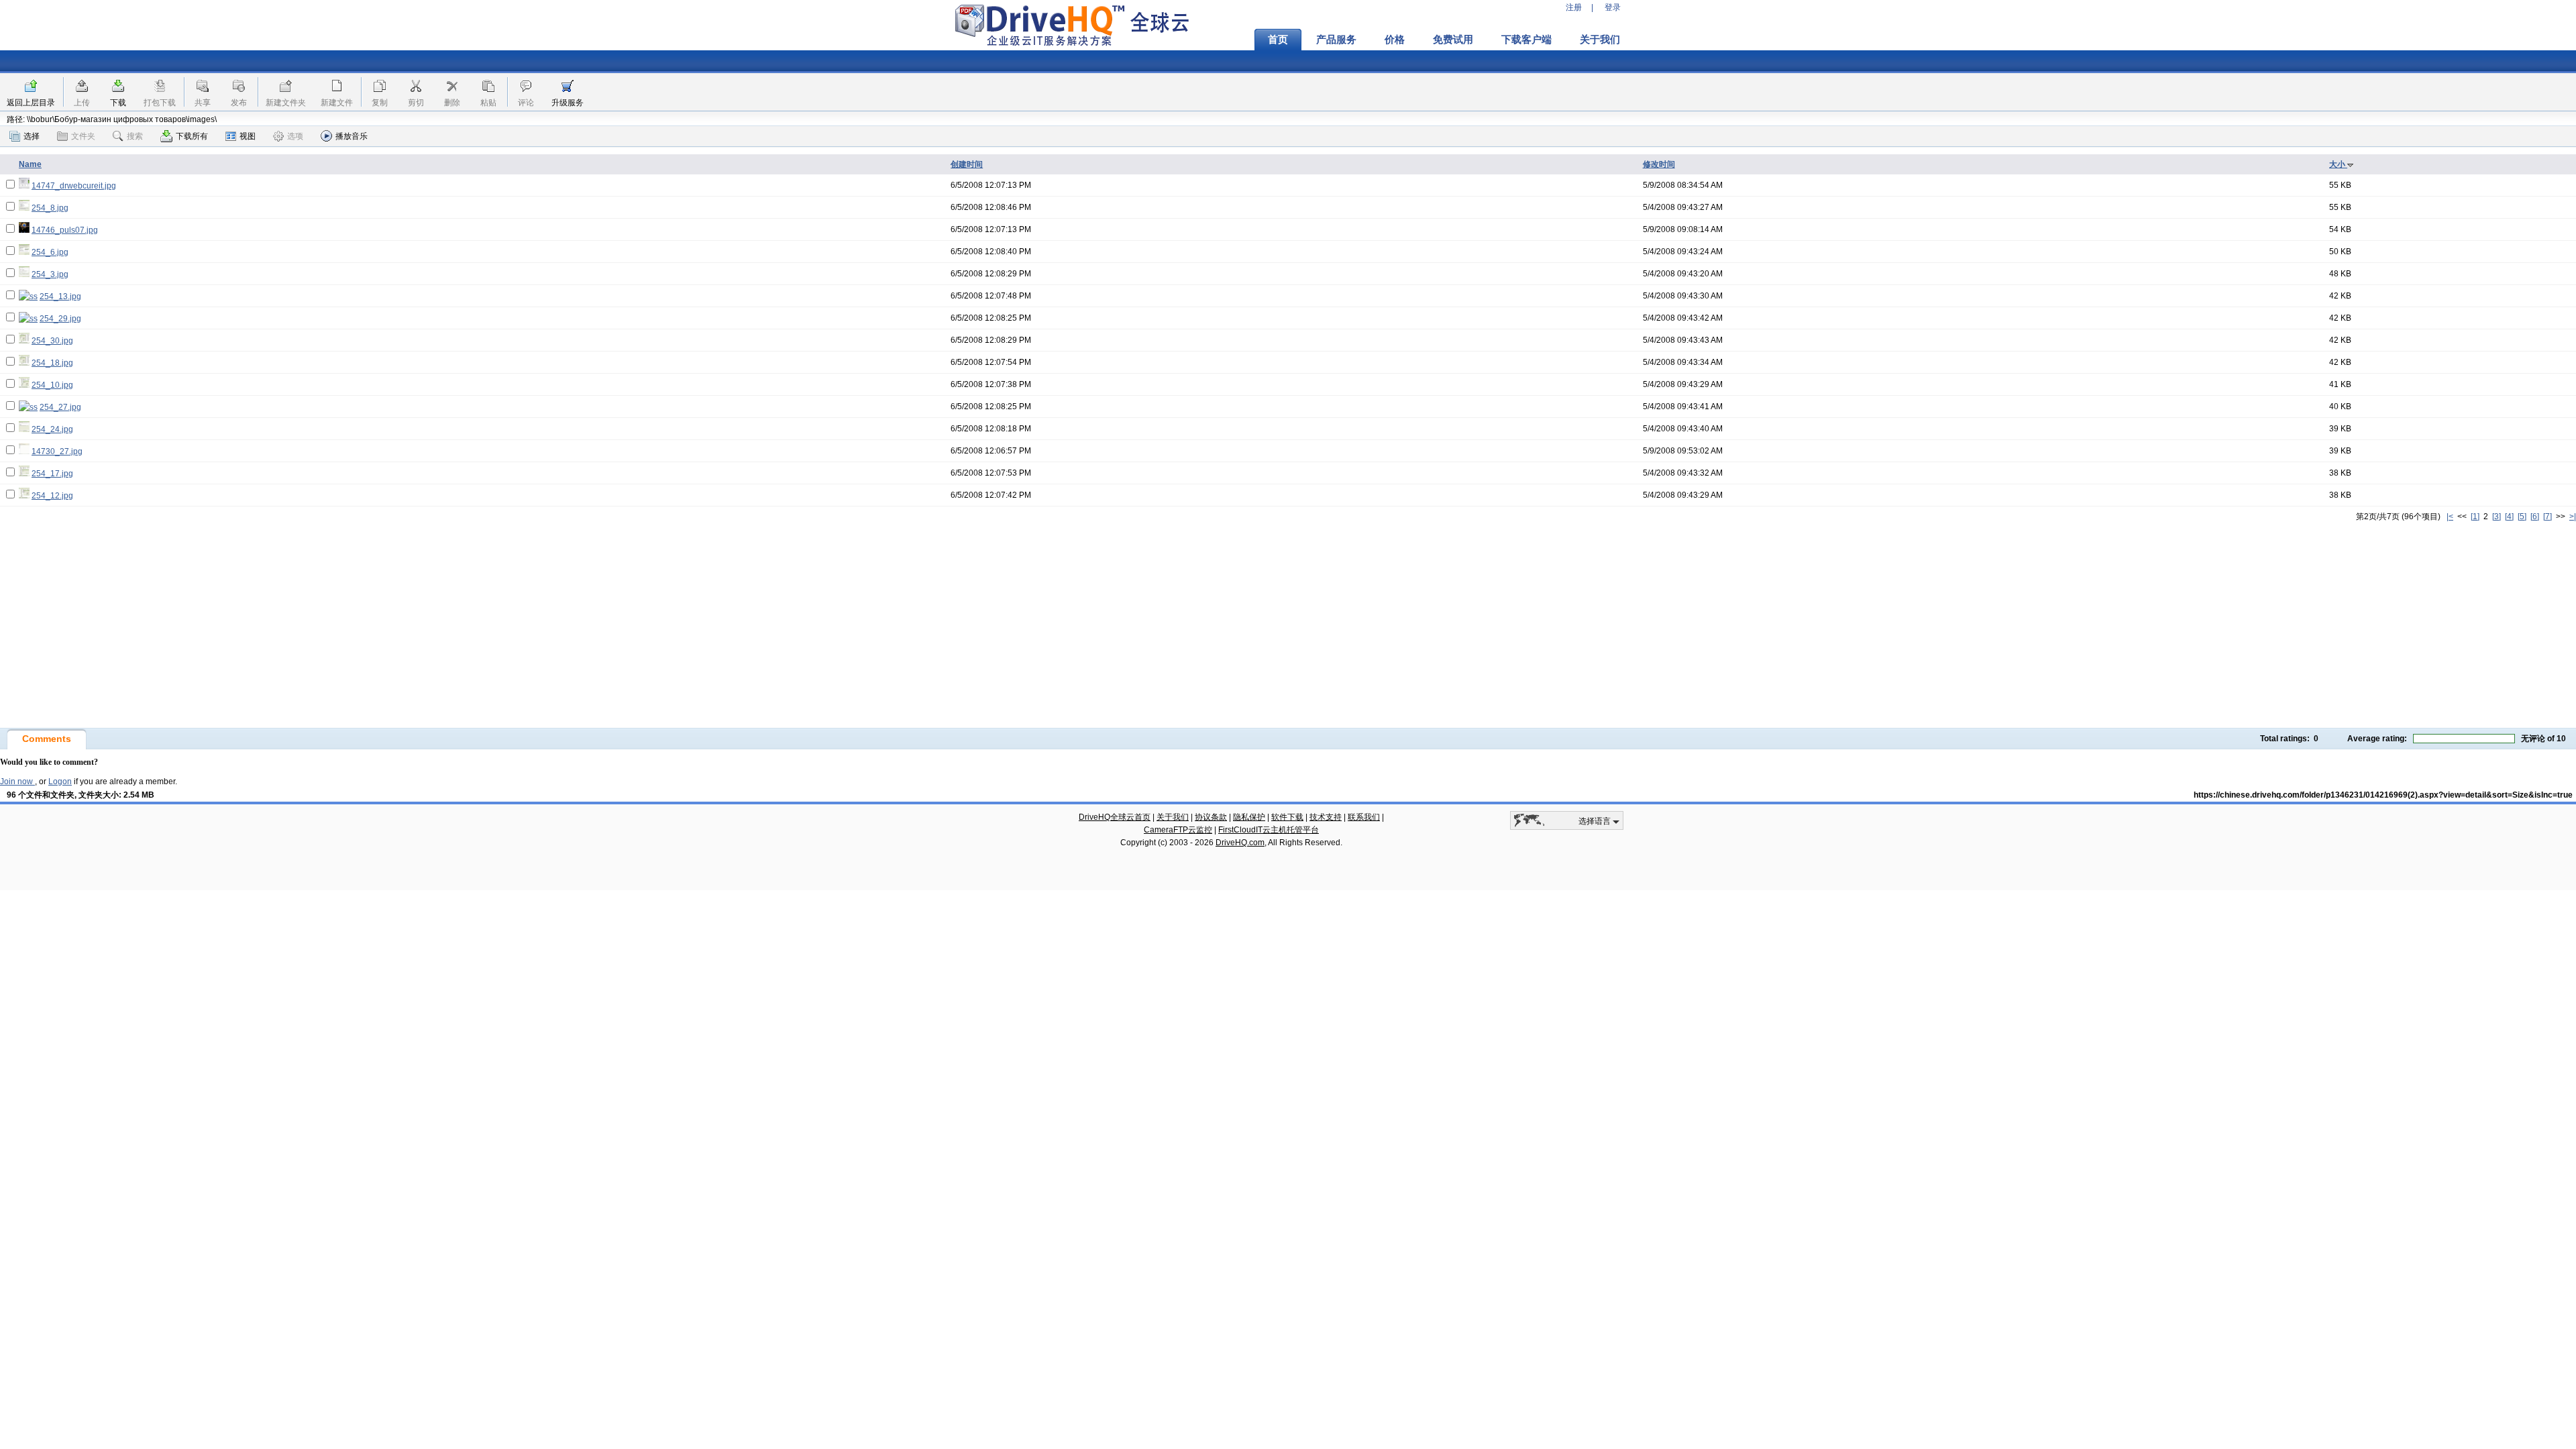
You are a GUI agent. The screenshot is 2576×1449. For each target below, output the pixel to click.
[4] (2509, 517)
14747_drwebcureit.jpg (74, 186)
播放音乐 (352, 136)
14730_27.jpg (57, 451)
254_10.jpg (52, 385)
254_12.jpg (52, 496)
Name (30, 164)
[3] (2497, 517)
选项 (295, 136)
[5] (2522, 517)
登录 (1613, 7)
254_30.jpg (52, 341)
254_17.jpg (52, 474)
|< (2450, 517)
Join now (17, 782)
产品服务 (1336, 40)
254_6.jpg (50, 252)
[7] (2547, 517)
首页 (1278, 40)
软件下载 (1287, 817)
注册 (1574, 7)
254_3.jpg (50, 274)
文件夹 (83, 136)
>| (2573, 517)
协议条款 (1211, 817)
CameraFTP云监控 (1178, 830)
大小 (2338, 164)
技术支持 (1326, 817)
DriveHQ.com (1240, 843)
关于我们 (1600, 40)
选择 (32, 136)
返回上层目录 (31, 103)
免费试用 (1453, 40)
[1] (2475, 517)
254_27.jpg (60, 407)
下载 (118, 103)
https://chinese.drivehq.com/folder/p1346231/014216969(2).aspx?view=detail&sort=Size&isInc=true (2383, 795)
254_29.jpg (60, 319)
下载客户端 (1526, 40)
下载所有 (192, 136)
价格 (1395, 40)
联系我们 (1364, 817)
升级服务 (568, 103)
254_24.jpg (52, 429)
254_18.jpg (52, 363)
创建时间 (967, 164)
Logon (60, 782)
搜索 (135, 136)
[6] (2535, 517)
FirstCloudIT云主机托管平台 (1269, 830)
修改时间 (1659, 164)
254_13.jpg (60, 297)
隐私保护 (1249, 817)
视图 (248, 136)
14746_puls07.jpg (65, 230)
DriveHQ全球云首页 (1115, 817)
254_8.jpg (50, 208)
